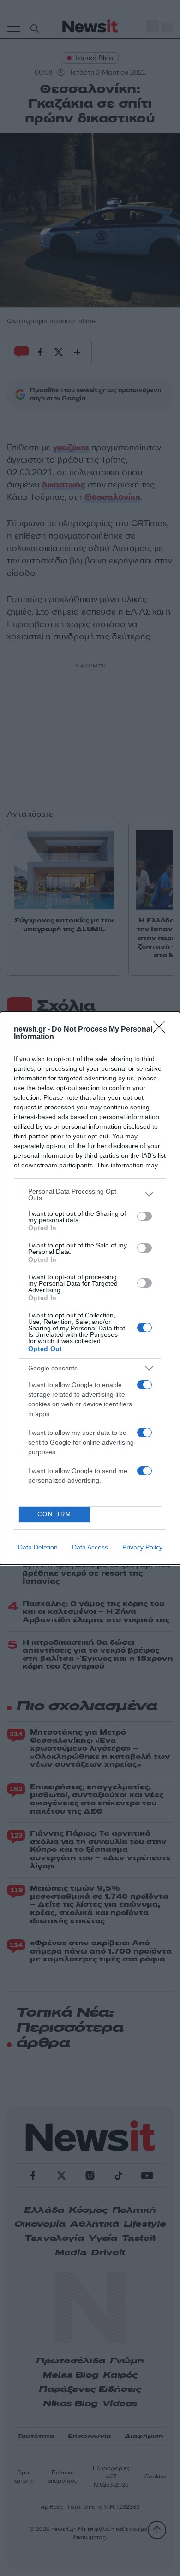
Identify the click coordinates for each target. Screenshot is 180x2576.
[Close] (162, 1030)
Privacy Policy (142, 1547)
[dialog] (90, 1288)
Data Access (90, 1547)
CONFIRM (54, 1514)
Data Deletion (38, 1547)
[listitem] (90, 1195)
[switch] (144, 1216)
